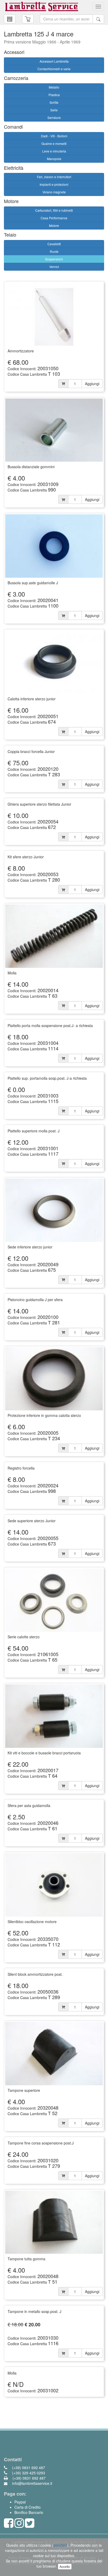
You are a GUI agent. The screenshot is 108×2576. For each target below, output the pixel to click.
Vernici (54, 267)
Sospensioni (54, 259)
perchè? (60, 2545)
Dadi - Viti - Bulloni (54, 136)
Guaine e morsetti (54, 143)
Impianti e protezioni (54, 184)
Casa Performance (54, 218)
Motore (54, 225)
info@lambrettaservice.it (32, 2483)
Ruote (54, 251)
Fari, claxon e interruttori (54, 177)
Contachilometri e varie (54, 69)
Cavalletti (54, 244)
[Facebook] (9, 2525)
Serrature (54, 118)
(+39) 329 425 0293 (28, 2473)
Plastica (54, 95)
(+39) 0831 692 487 (28, 2468)
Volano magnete (54, 192)
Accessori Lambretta (54, 61)
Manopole (54, 159)
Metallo (54, 87)
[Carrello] (10, 19)
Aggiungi (92, 384)
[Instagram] (19, 2525)
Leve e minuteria (54, 151)
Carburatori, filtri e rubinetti (54, 210)
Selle (54, 110)
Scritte (54, 102)
